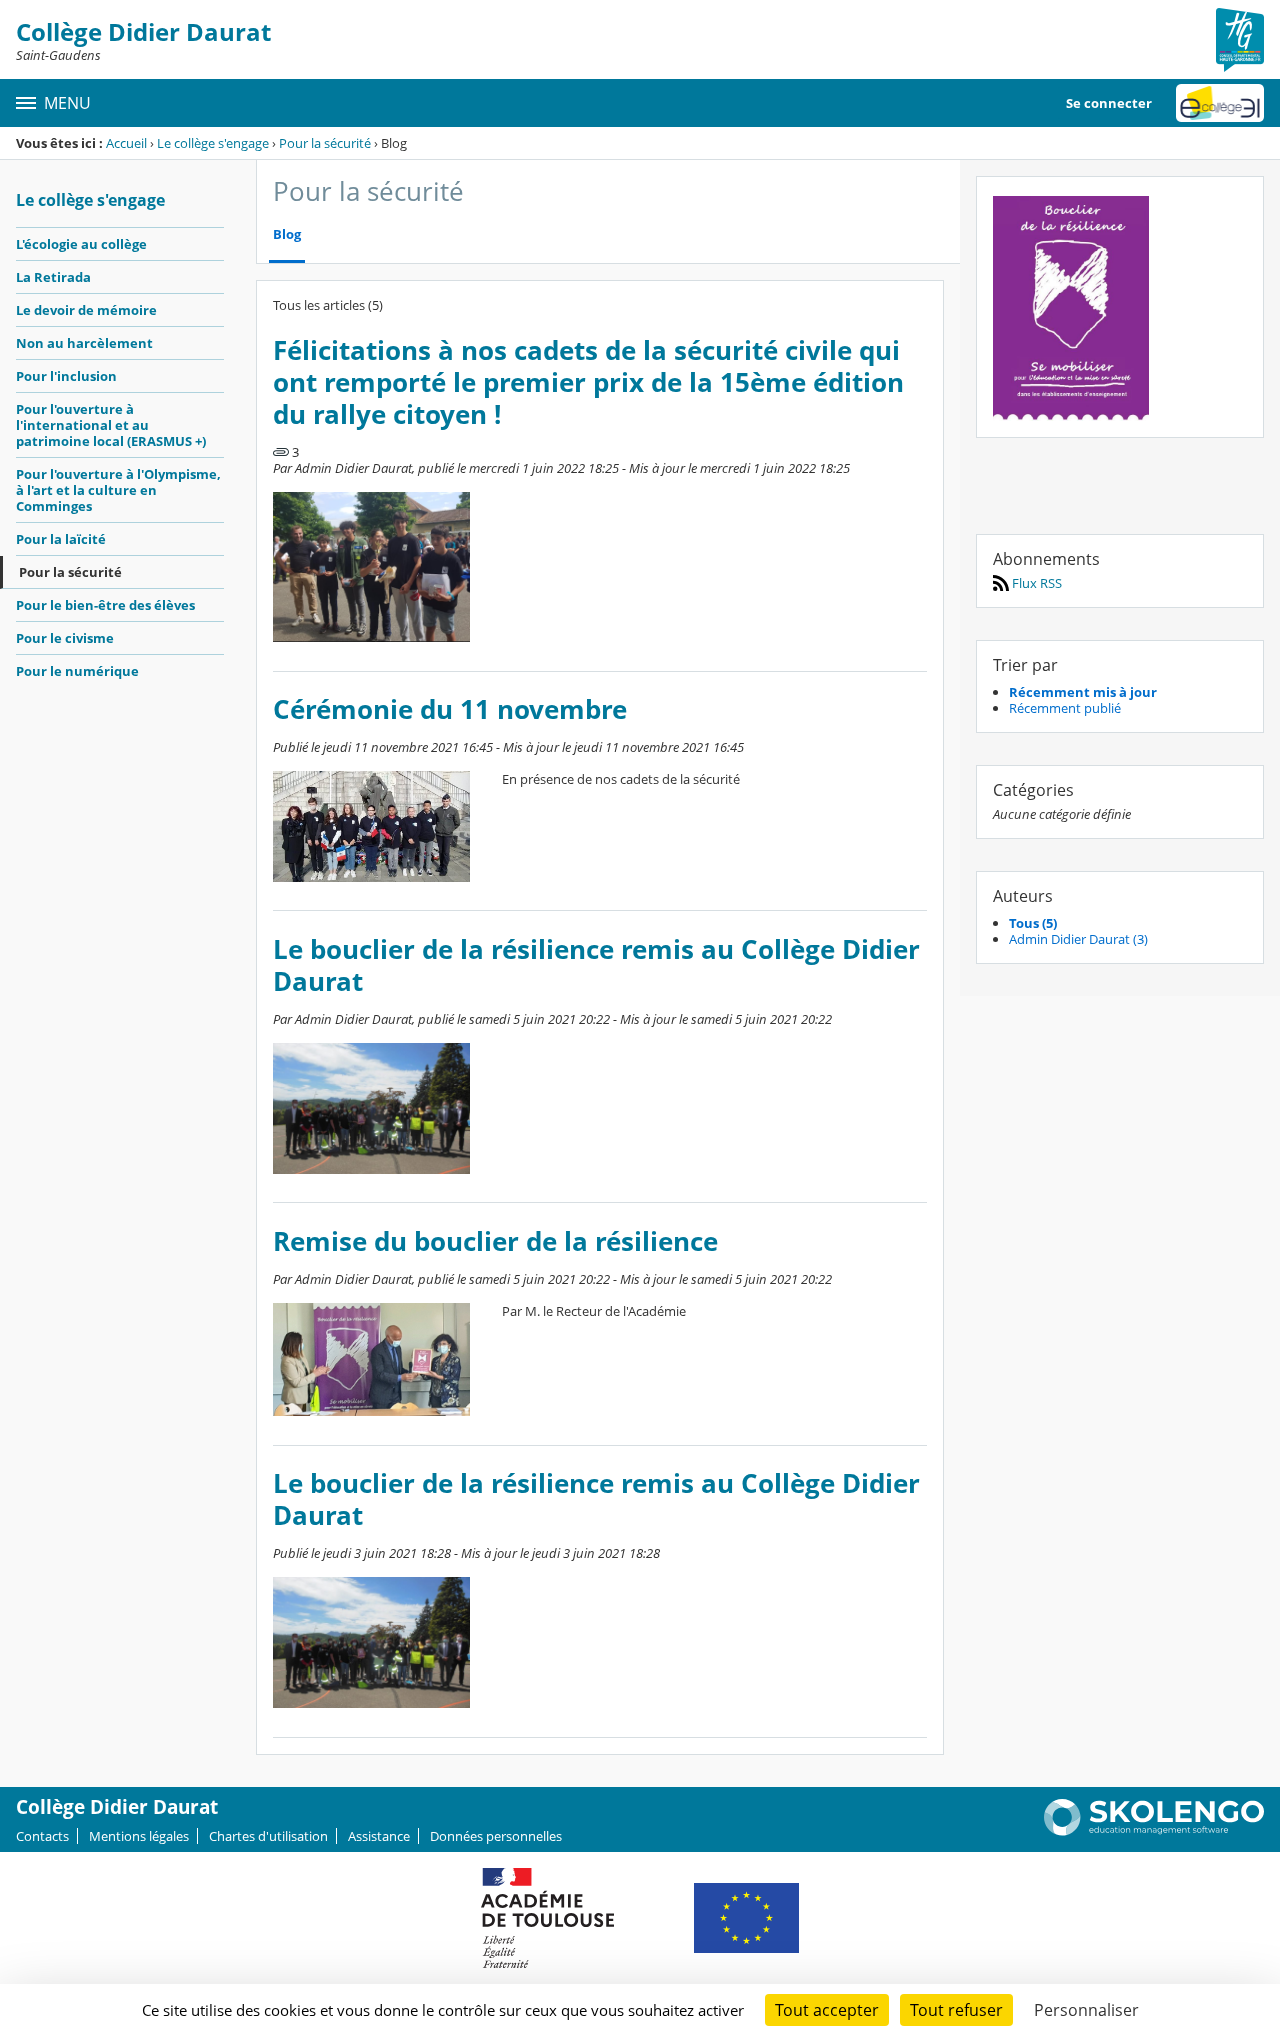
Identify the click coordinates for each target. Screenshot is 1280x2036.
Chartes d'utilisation (268, 1836)
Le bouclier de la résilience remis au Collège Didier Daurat (596, 965)
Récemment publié (1065, 708)
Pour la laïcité (61, 539)
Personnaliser (1086, 2010)
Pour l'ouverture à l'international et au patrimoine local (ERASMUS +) (111, 425)
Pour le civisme (65, 638)
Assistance (379, 1836)
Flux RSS (1035, 583)
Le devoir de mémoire (86, 310)
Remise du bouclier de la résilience (495, 1241)
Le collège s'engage (213, 143)
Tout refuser (956, 2010)
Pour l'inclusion (66, 376)
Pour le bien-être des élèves (105, 605)
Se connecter (1109, 103)
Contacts (42, 1836)
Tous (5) (1033, 923)
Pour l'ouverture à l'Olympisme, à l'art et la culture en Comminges (118, 490)
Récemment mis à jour (1083, 692)
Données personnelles (496, 1836)
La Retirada (53, 277)
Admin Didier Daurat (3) (1078, 939)
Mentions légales (139, 1836)
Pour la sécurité (325, 143)
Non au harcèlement (84, 343)
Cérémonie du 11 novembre (450, 709)
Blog (287, 234)
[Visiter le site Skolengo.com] (1154, 1831)
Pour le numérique (77, 671)
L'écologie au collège (81, 244)
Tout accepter (827, 2010)
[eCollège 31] (1220, 103)
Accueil (126, 143)
